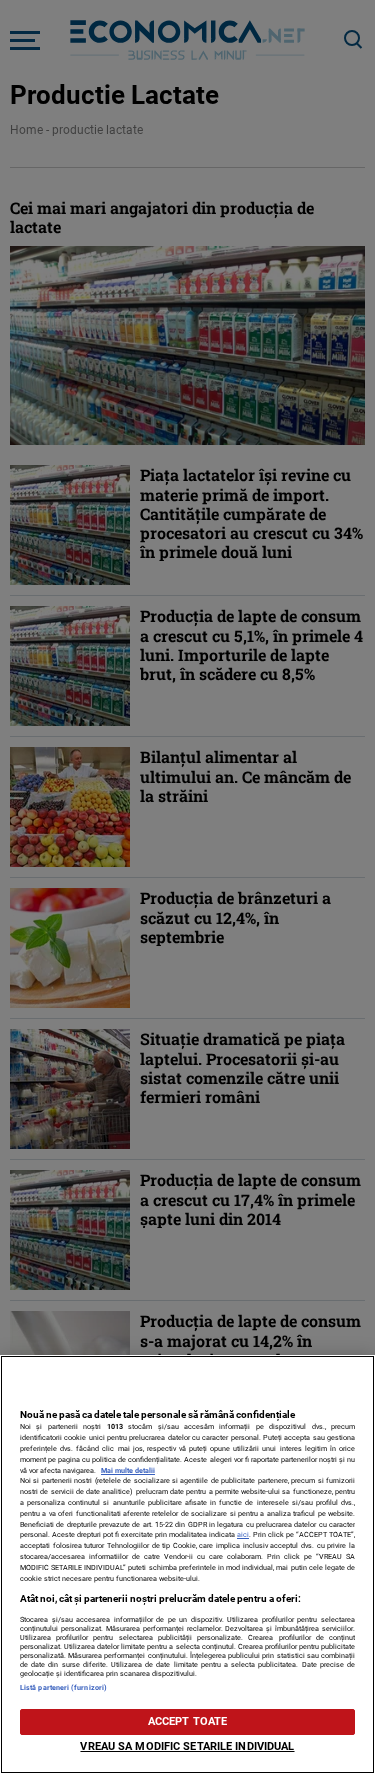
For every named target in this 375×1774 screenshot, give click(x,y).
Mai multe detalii (128, 1470)
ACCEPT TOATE (187, 1721)
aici (243, 1534)
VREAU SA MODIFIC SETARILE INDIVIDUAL (187, 1746)
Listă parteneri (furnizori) (63, 1687)
